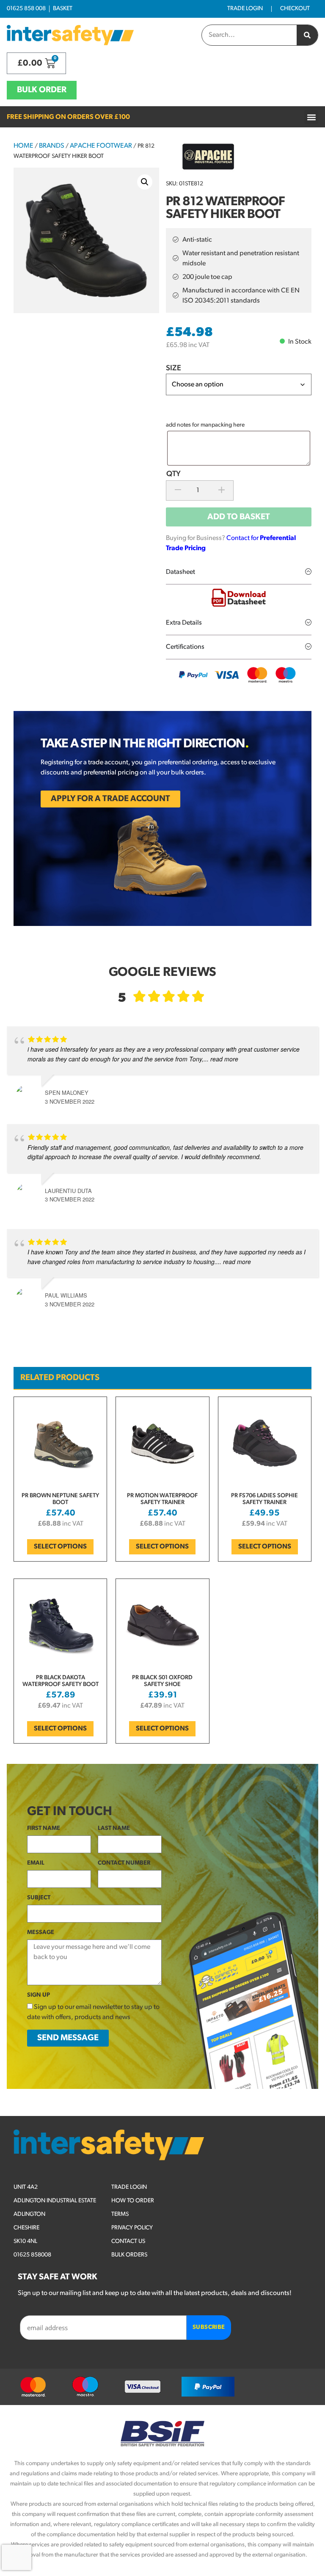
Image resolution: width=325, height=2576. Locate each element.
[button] (311, 117)
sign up (39, 1995)
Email (36, 1863)
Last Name (114, 1828)
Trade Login (245, 9)
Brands (52, 146)
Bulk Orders (129, 2255)
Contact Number (124, 1863)
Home (23, 146)
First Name (44, 1828)
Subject (39, 1898)
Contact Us (128, 2241)
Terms (120, 2214)
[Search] (307, 35)
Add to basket (239, 517)
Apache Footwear (101, 146)
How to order (133, 2201)
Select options (60, 1547)
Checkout (295, 9)
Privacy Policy (132, 2228)
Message (41, 1933)
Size (174, 369)
